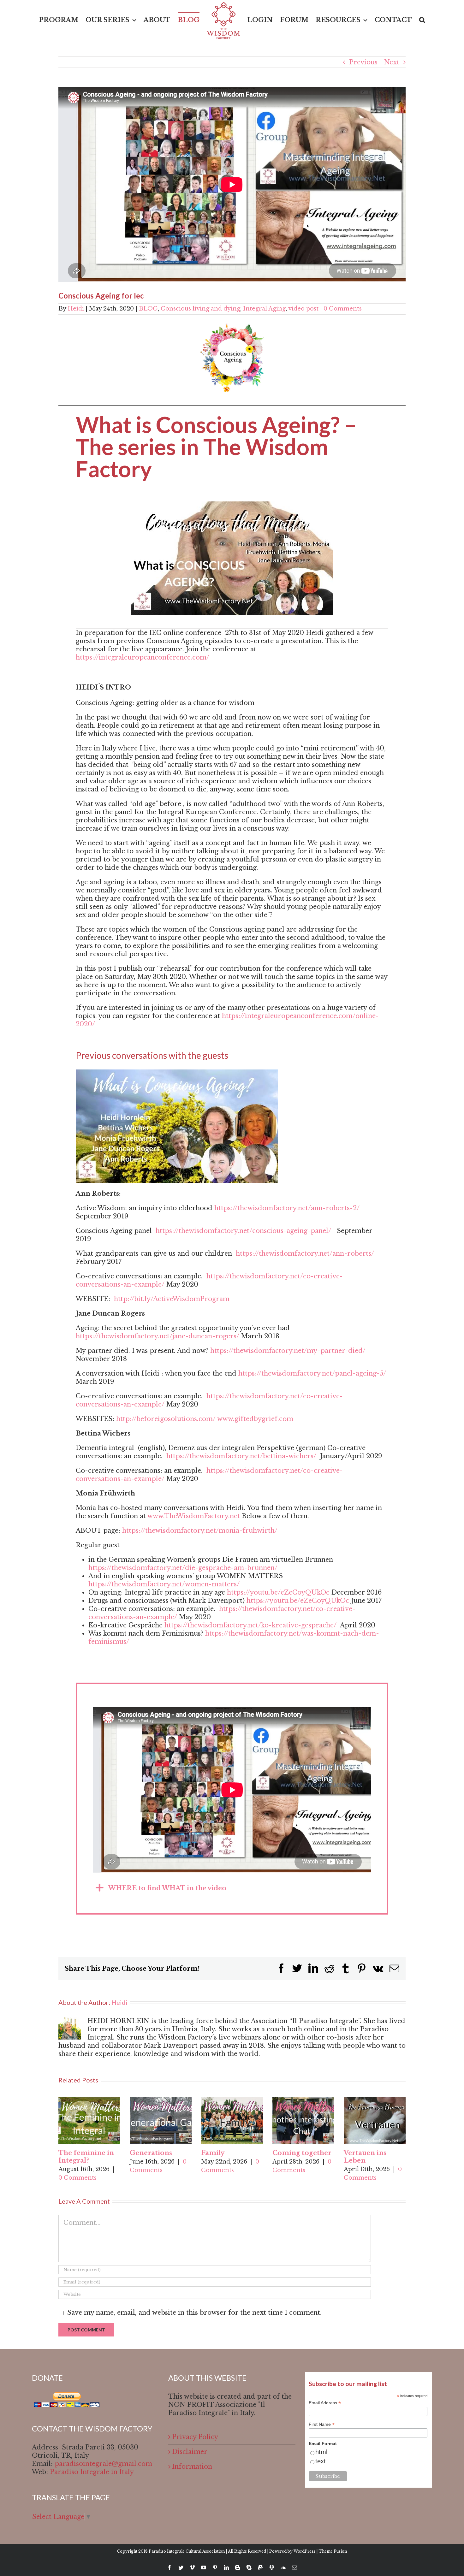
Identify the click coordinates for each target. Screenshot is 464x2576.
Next (392, 62)
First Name (322, 2424)
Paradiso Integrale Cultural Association (187, 2551)
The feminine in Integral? (86, 2157)
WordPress (304, 2551)
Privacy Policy (195, 2437)
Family (213, 2153)
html (321, 2452)
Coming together (302, 2153)
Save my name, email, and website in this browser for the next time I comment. (194, 2312)
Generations (151, 2153)
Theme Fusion (333, 2551)
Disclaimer (190, 2452)
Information (192, 2466)
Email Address (325, 2403)
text (321, 2461)
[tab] (232, 1888)
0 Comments (343, 309)
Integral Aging (264, 309)
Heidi (76, 309)
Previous (363, 62)
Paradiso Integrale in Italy (92, 2472)
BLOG (148, 309)
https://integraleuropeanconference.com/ (143, 657)
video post (303, 309)
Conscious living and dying (200, 309)
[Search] (410, 20)
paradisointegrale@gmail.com (103, 2464)
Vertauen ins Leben (365, 2157)
